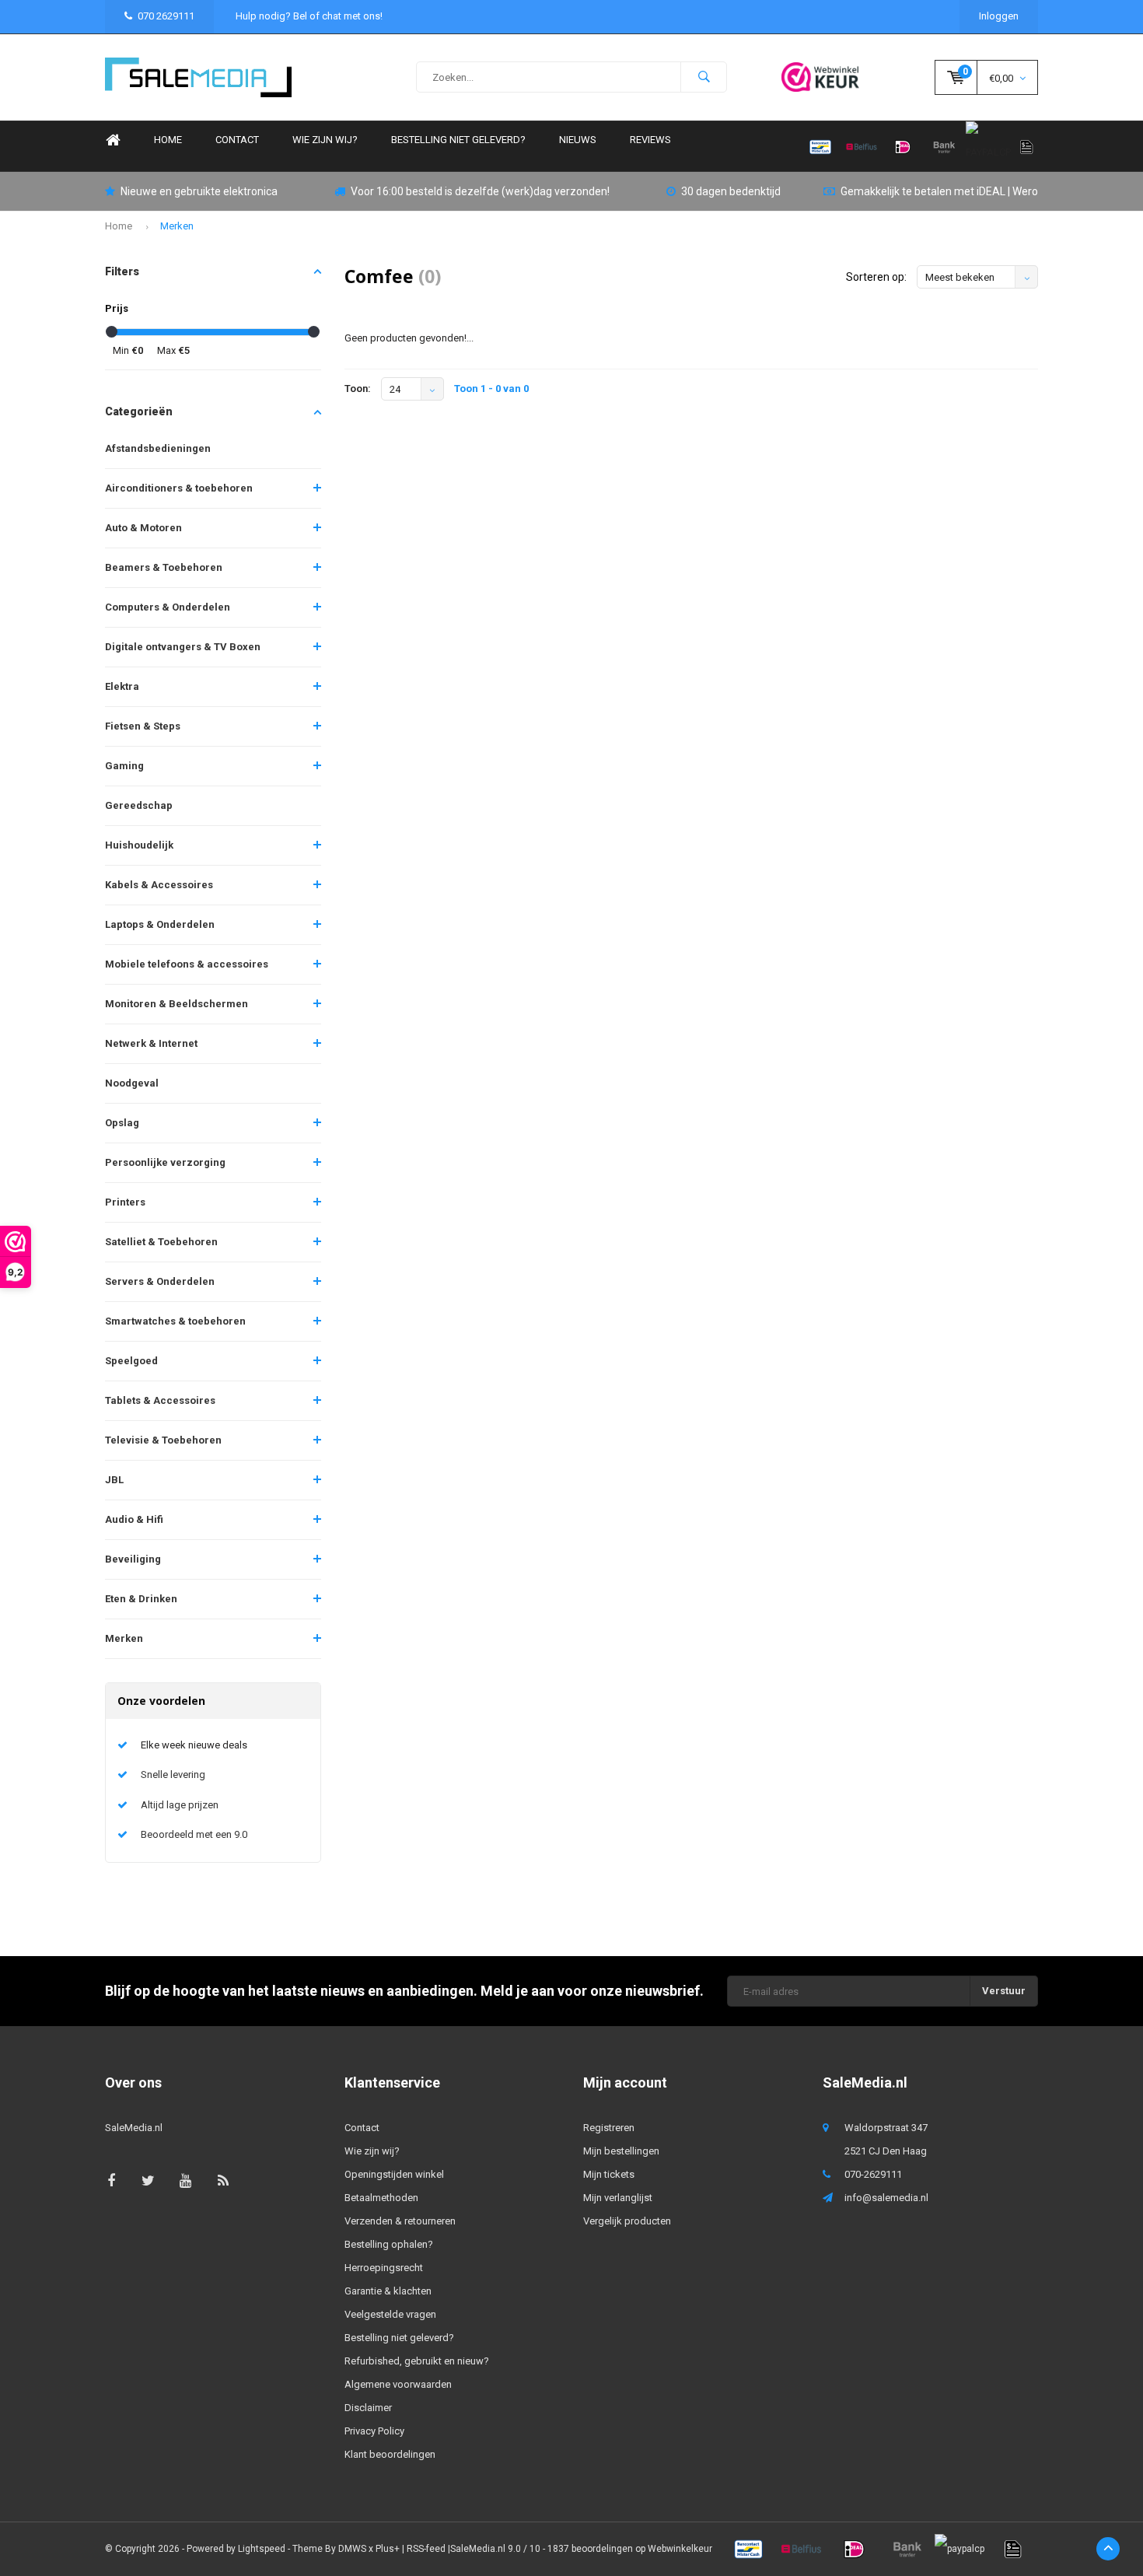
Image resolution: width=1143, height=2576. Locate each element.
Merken (177, 226)
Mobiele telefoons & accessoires (187, 964)
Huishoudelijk (139, 845)
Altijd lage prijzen (180, 1805)
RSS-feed (426, 2549)
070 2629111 (166, 16)
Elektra (122, 686)
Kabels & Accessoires (159, 885)
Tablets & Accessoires (160, 1400)
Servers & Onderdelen (160, 1281)
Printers (125, 1202)
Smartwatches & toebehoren (175, 1321)
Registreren (609, 2128)
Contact (237, 140)
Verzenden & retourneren (400, 2221)
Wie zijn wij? (325, 140)
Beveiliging (133, 1559)
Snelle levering (173, 1774)
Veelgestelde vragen (390, 2314)
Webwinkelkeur (680, 2549)
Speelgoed (131, 1361)
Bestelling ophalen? (389, 2244)
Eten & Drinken (141, 1599)
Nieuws (578, 140)
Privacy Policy (374, 2431)
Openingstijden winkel (394, 2174)
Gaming (124, 766)
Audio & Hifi (134, 1519)
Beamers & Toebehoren (164, 567)
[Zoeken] (704, 77)
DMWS (352, 2549)
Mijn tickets (609, 2174)
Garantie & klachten (388, 2291)
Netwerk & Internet (151, 1043)
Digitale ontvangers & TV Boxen (183, 647)
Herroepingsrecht (384, 2268)
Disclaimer (368, 2408)
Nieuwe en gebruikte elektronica (199, 191)
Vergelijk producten (627, 2221)
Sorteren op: (876, 277)
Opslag (122, 1123)
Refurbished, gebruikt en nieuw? (417, 2361)
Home (113, 140)
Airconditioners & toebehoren (179, 488)
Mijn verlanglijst (618, 2198)
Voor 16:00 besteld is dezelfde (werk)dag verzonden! (480, 191)
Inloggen (999, 16)
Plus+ (388, 2549)
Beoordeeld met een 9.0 (194, 1834)
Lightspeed (262, 2549)
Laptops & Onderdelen (160, 924)
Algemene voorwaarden (398, 2384)
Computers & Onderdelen (168, 607)
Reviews (650, 140)
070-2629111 (873, 2174)
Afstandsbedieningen (158, 448)
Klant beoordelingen (390, 2454)
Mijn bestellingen (621, 2151)
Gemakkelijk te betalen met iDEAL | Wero (939, 191)
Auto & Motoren (143, 528)
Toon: (358, 388)
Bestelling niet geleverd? (458, 140)
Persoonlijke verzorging (165, 1162)
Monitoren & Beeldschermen (177, 1004)
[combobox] (571, 77)
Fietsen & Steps (143, 726)
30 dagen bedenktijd (731, 191)
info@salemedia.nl (886, 2198)
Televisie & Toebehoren (163, 1440)
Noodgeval (132, 1083)
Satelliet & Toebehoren (161, 1242)
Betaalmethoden (381, 2198)
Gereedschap (139, 805)
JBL (114, 1480)
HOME (168, 140)
